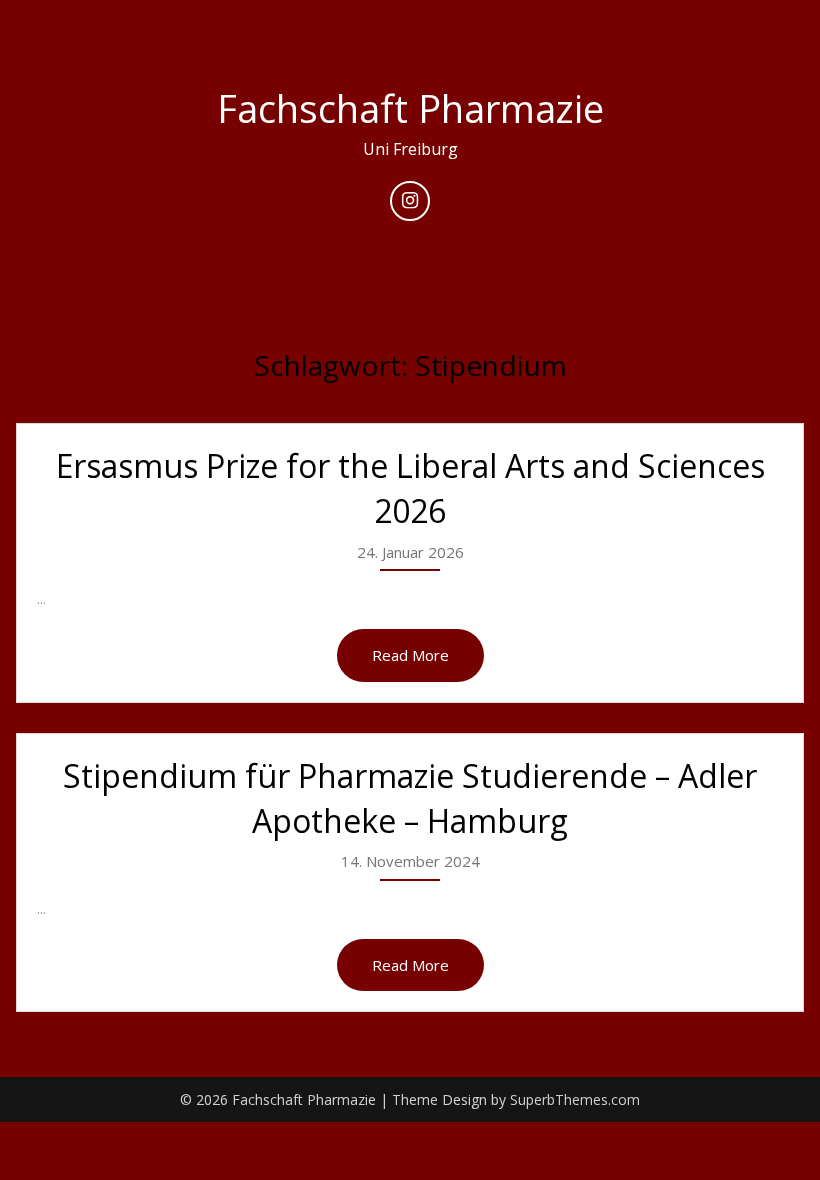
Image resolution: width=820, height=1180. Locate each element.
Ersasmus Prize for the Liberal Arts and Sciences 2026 (410, 488)
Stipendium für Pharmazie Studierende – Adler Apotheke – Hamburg (410, 798)
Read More (410, 655)
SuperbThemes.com (575, 1099)
